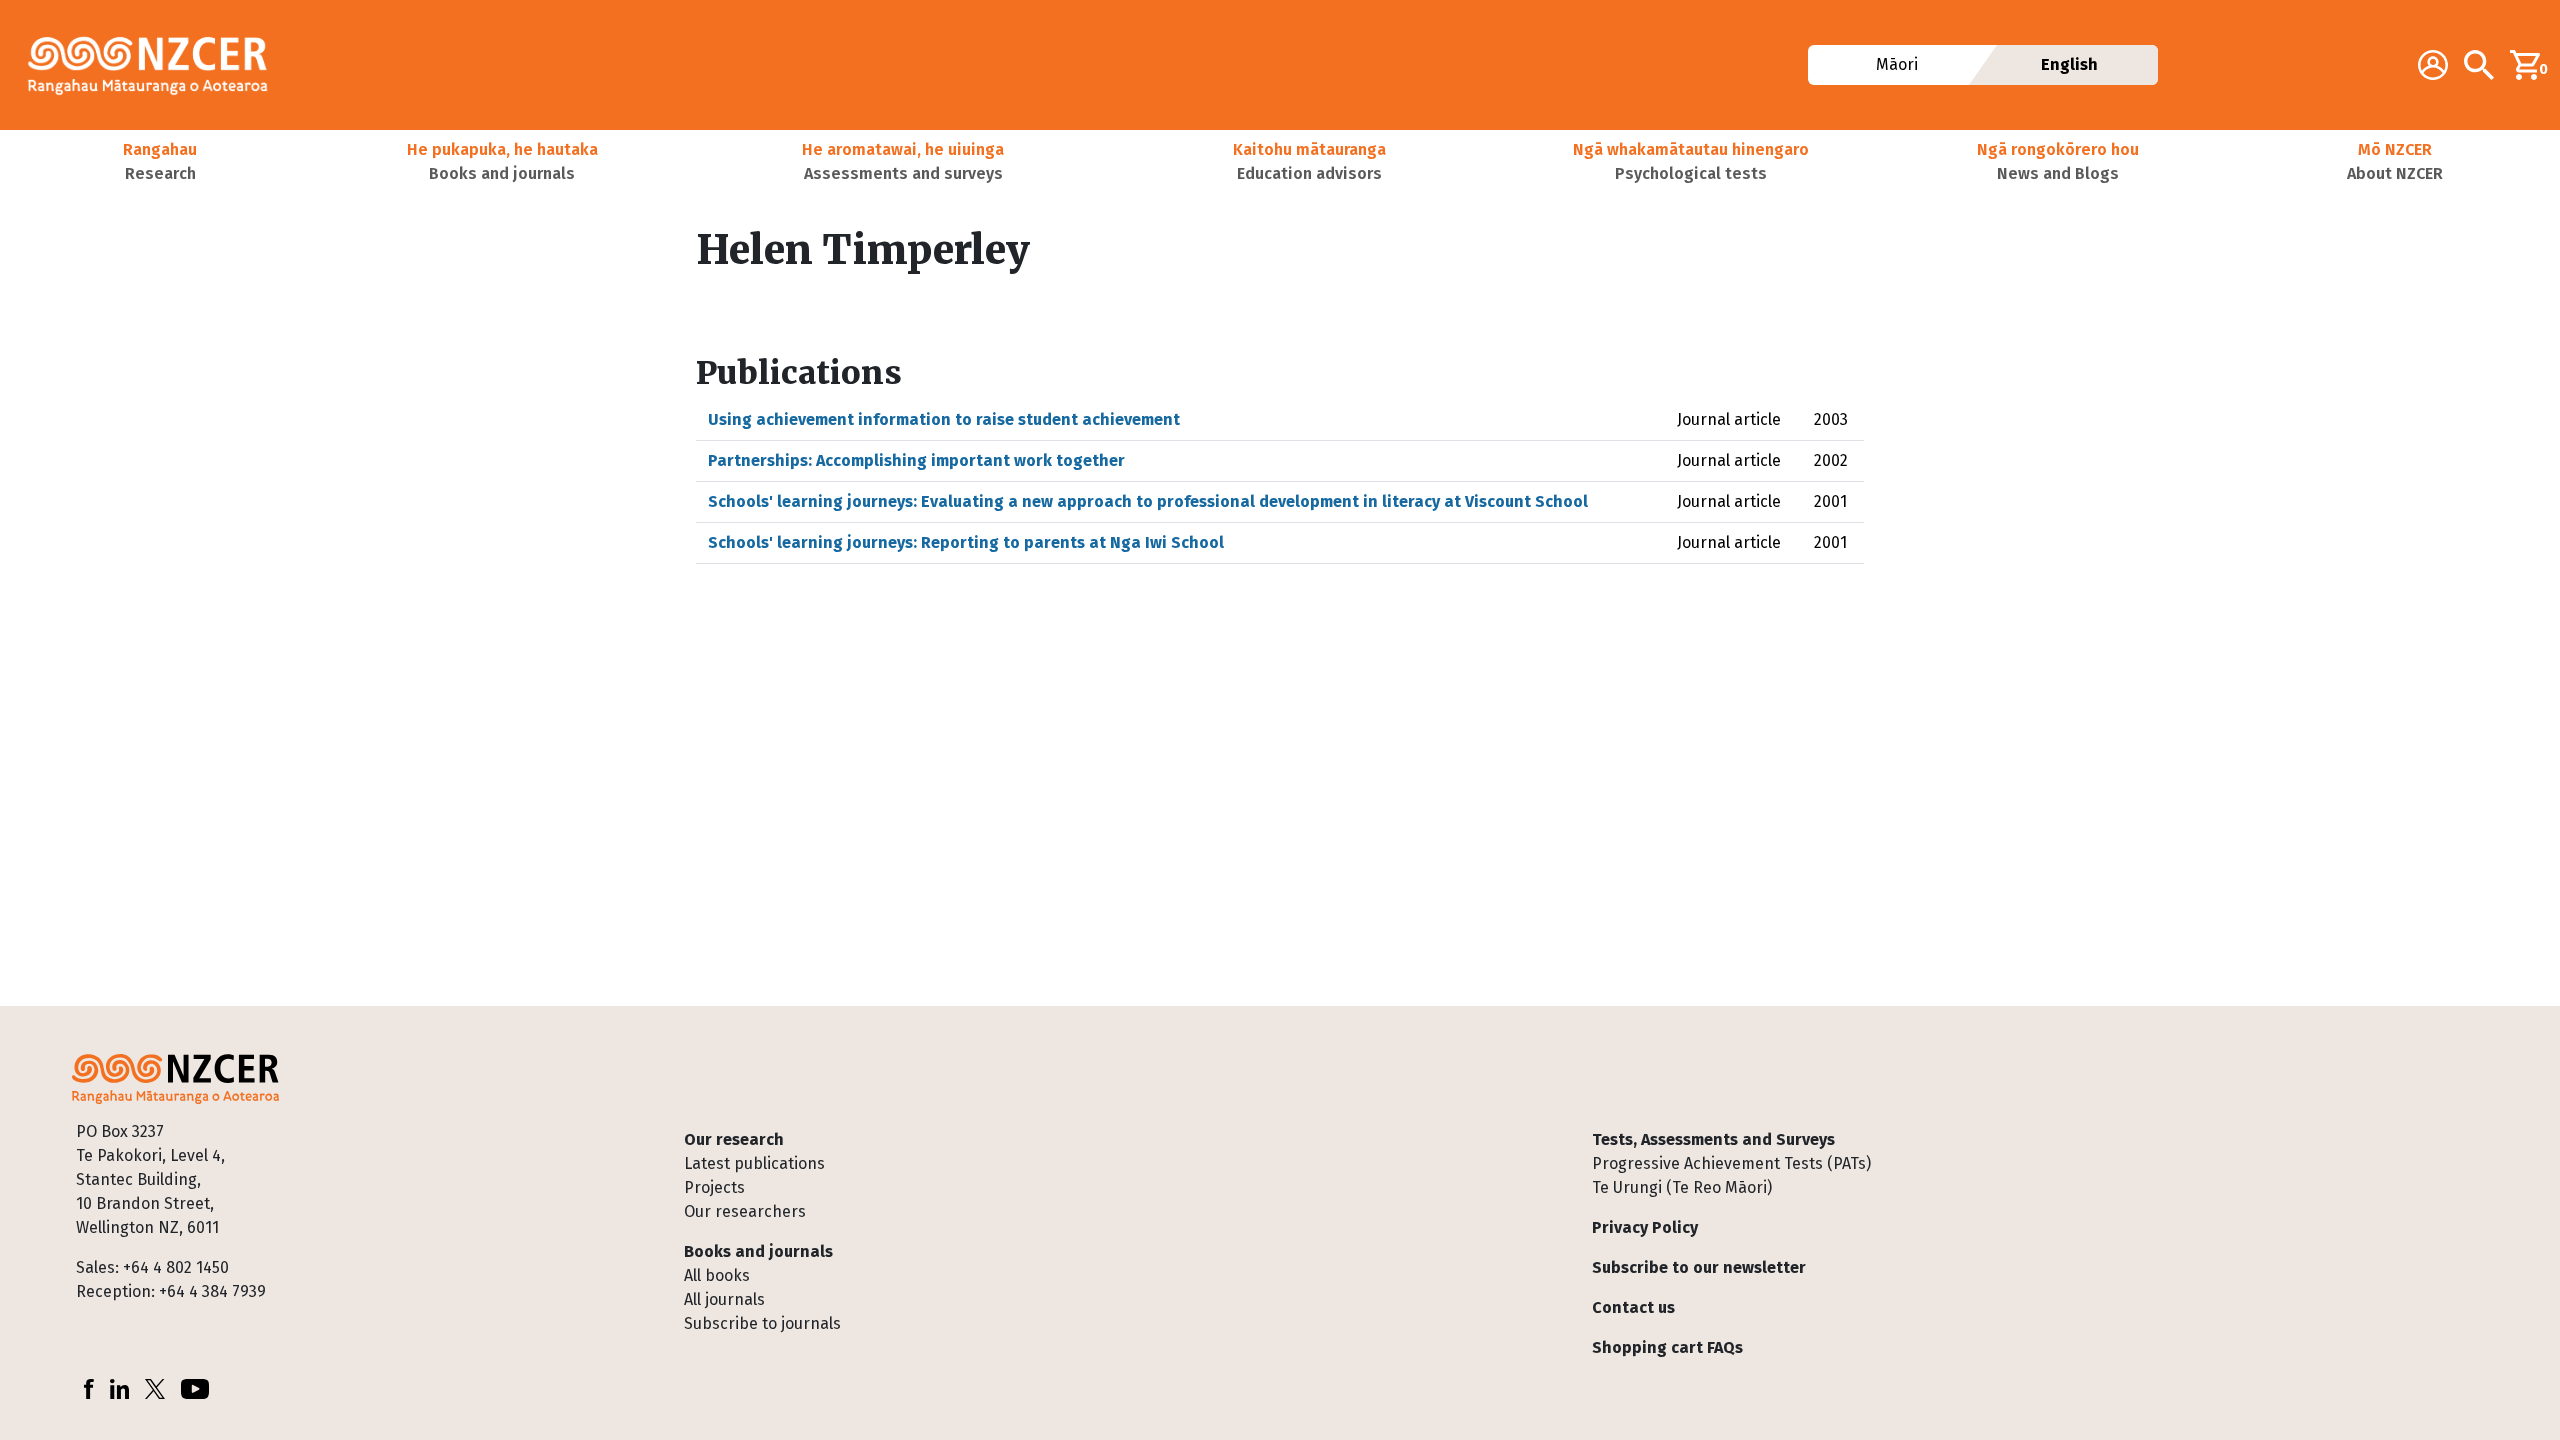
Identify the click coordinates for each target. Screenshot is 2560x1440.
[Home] (156, 65)
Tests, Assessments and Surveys (1713, 1139)
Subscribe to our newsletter (1699, 1267)
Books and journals (758, 1251)
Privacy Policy (1645, 1227)
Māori (1897, 64)
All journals (724, 1299)
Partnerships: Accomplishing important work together (916, 460)
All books (717, 1275)
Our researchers (745, 1211)
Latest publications (754, 1163)
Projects (714, 1187)
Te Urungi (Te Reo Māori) (1682, 1187)
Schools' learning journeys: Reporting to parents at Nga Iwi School (966, 542)
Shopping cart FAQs (1667, 1347)
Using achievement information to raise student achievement (944, 419)
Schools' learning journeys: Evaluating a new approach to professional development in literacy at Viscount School (1148, 501)
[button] (160, 162)
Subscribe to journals (762, 1323)
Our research (734, 1139)
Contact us (1633, 1307)
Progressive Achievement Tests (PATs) (1731, 1163)
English (2069, 64)
